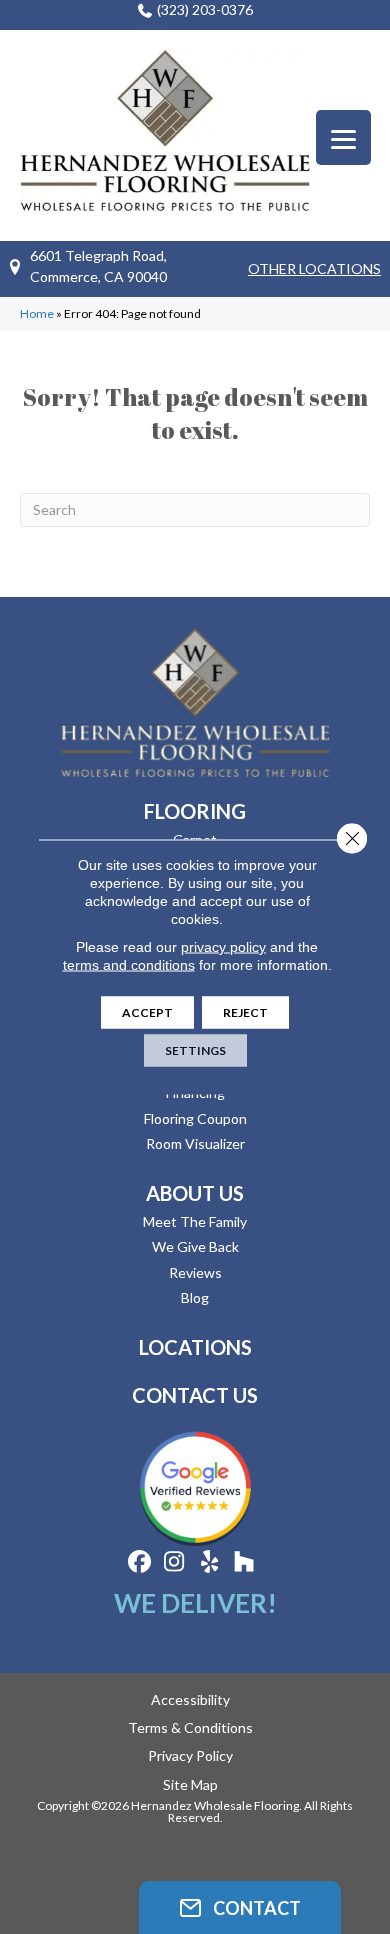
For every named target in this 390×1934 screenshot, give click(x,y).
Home (37, 313)
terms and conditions (129, 965)
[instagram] (174, 1562)
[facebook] (139, 1562)
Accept (147, 1012)
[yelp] (209, 1562)
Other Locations (314, 268)
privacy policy (223, 947)
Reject (245, 1012)
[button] (240, 1907)
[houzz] (244, 1562)
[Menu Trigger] (343, 137)
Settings (195, 1050)
